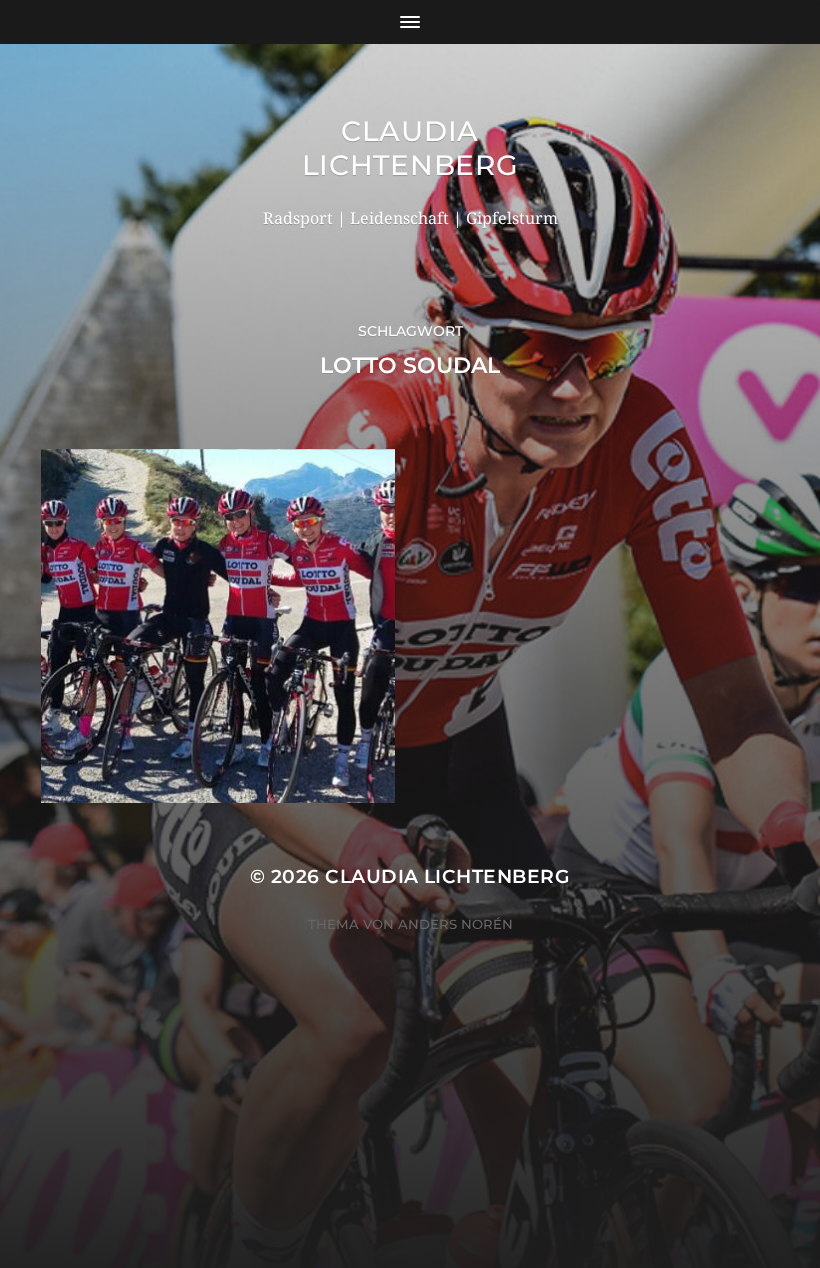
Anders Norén (455, 924)
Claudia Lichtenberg (410, 148)
